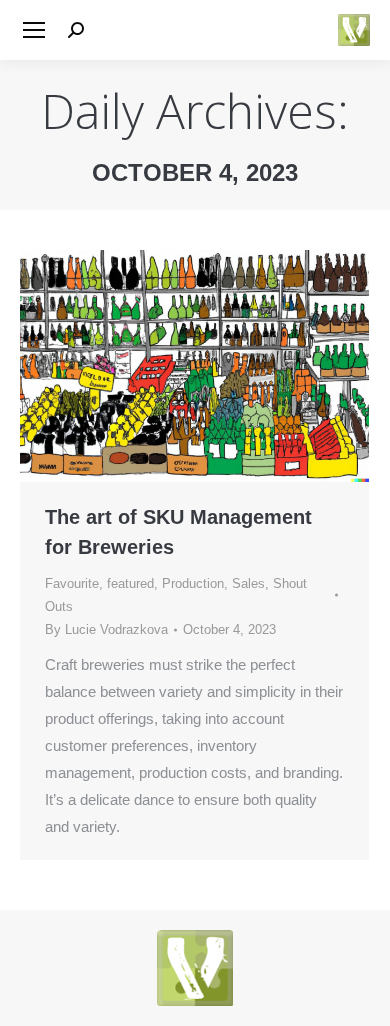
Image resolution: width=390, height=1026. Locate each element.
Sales (248, 583)
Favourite (72, 583)
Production (193, 583)
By (106, 629)
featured (130, 583)
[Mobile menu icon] (34, 30)
